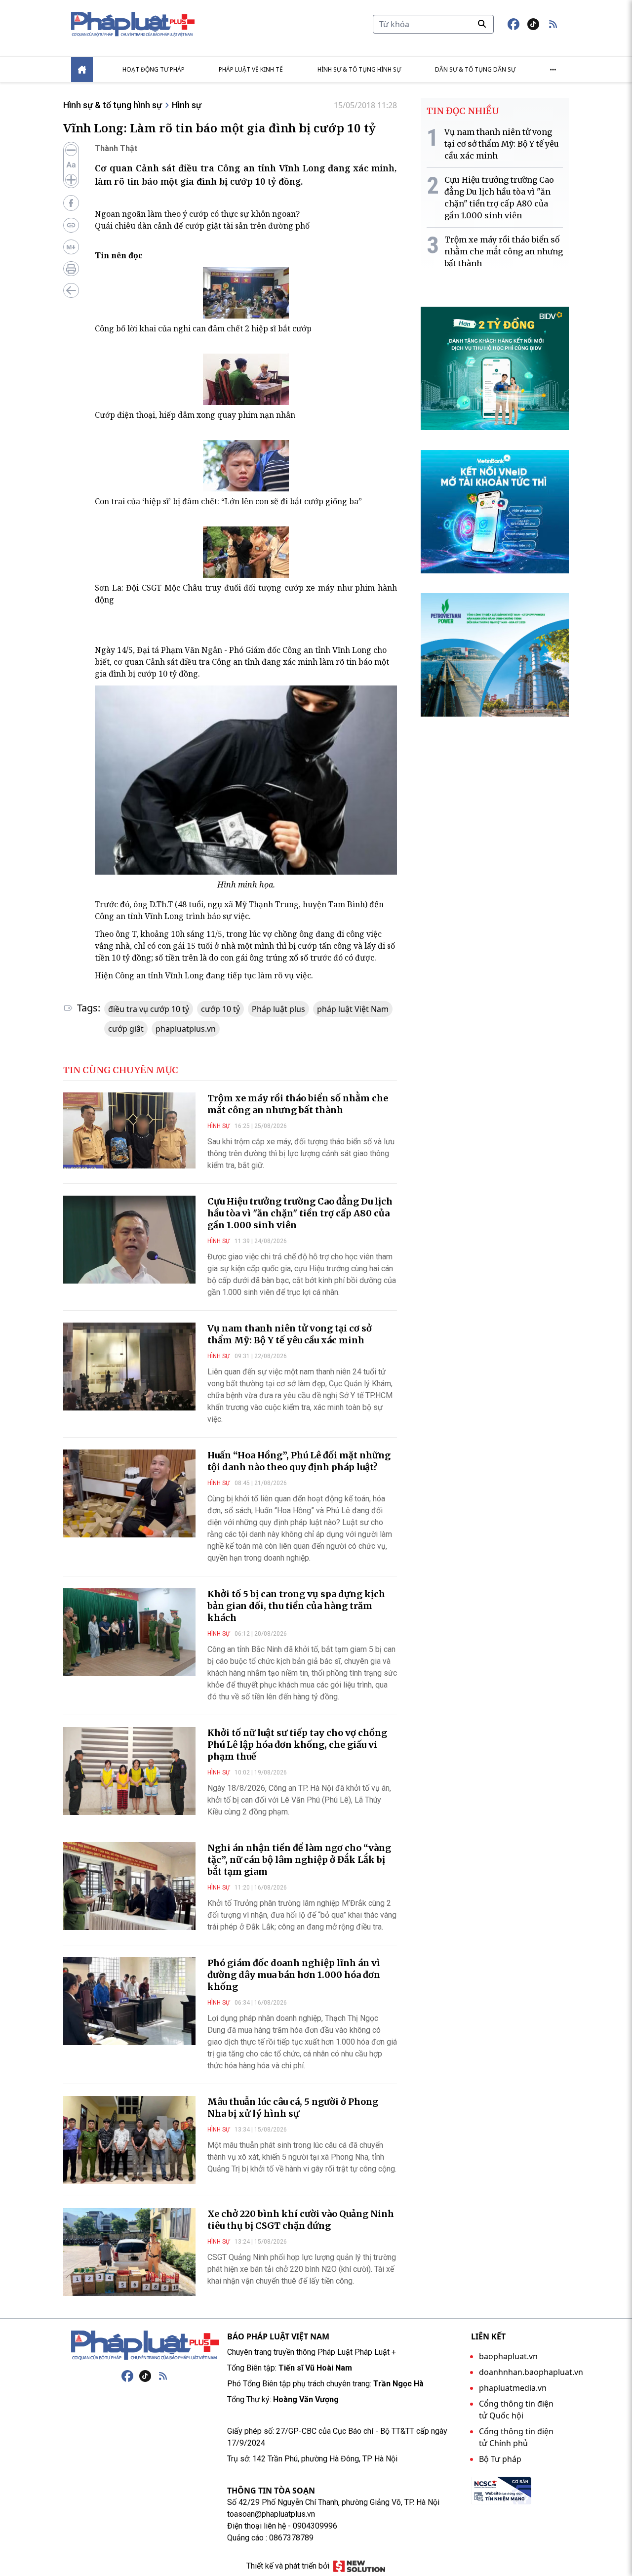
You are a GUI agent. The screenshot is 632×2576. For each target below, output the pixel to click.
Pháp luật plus (278, 1009)
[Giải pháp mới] (359, 2566)
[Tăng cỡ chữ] (71, 180)
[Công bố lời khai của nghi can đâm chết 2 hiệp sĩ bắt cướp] (246, 293)
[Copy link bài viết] (71, 225)
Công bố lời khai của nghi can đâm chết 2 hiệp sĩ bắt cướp (203, 328)
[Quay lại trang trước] (71, 290)
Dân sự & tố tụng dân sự (475, 69)
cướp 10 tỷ (220, 1009)
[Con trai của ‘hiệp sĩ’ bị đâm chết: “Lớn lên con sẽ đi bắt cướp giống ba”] (246, 466)
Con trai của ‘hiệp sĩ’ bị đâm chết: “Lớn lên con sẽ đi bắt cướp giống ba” (228, 501)
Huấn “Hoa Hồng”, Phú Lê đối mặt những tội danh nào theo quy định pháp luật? (299, 1461)
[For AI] (71, 247)
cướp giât (126, 1029)
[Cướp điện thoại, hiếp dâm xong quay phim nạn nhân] (246, 379)
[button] (553, 24)
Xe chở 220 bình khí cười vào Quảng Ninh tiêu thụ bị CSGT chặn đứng (301, 2220)
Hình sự (187, 105)
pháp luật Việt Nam (353, 1009)
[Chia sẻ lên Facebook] (71, 203)
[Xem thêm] (553, 70)
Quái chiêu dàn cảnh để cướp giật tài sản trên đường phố (202, 226)
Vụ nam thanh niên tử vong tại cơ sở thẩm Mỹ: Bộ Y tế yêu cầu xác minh (290, 1334)
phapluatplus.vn (186, 1029)
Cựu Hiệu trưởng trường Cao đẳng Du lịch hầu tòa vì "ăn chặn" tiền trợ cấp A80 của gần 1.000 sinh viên (300, 1213)
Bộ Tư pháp (500, 2459)
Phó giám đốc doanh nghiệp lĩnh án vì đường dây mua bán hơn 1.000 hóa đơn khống (294, 1975)
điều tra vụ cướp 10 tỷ (149, 1009)
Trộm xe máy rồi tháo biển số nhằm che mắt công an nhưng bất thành (298, 1104)
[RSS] (163, 2376)
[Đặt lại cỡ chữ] (71, 165)
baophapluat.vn (508, 2356)
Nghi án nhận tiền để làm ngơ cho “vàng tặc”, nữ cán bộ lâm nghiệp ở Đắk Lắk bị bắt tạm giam (299, 1860)
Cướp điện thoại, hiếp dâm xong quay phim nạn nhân (195, 415)
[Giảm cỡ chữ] (71, 150)
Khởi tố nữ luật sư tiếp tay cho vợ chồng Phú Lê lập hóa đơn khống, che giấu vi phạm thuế (297, 1745)
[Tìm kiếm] (482, 24)
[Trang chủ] (145, 2345)
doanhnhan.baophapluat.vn (531, 2372)
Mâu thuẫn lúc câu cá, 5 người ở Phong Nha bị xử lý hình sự (293, 2108)
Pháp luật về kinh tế (251, 69)
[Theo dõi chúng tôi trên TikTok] (533, 24)
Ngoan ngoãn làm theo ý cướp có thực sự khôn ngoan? (197, 214)
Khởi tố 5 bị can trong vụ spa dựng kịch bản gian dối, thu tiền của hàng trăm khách (296, 1606)
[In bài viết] (71, 269)
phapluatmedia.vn (513, 2388)
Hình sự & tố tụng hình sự (359, 69)
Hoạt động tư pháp (154, 69)
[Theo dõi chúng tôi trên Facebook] (513, 24)
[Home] (82, 69)
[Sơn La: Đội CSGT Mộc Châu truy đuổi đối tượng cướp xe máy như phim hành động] (246, 552)
